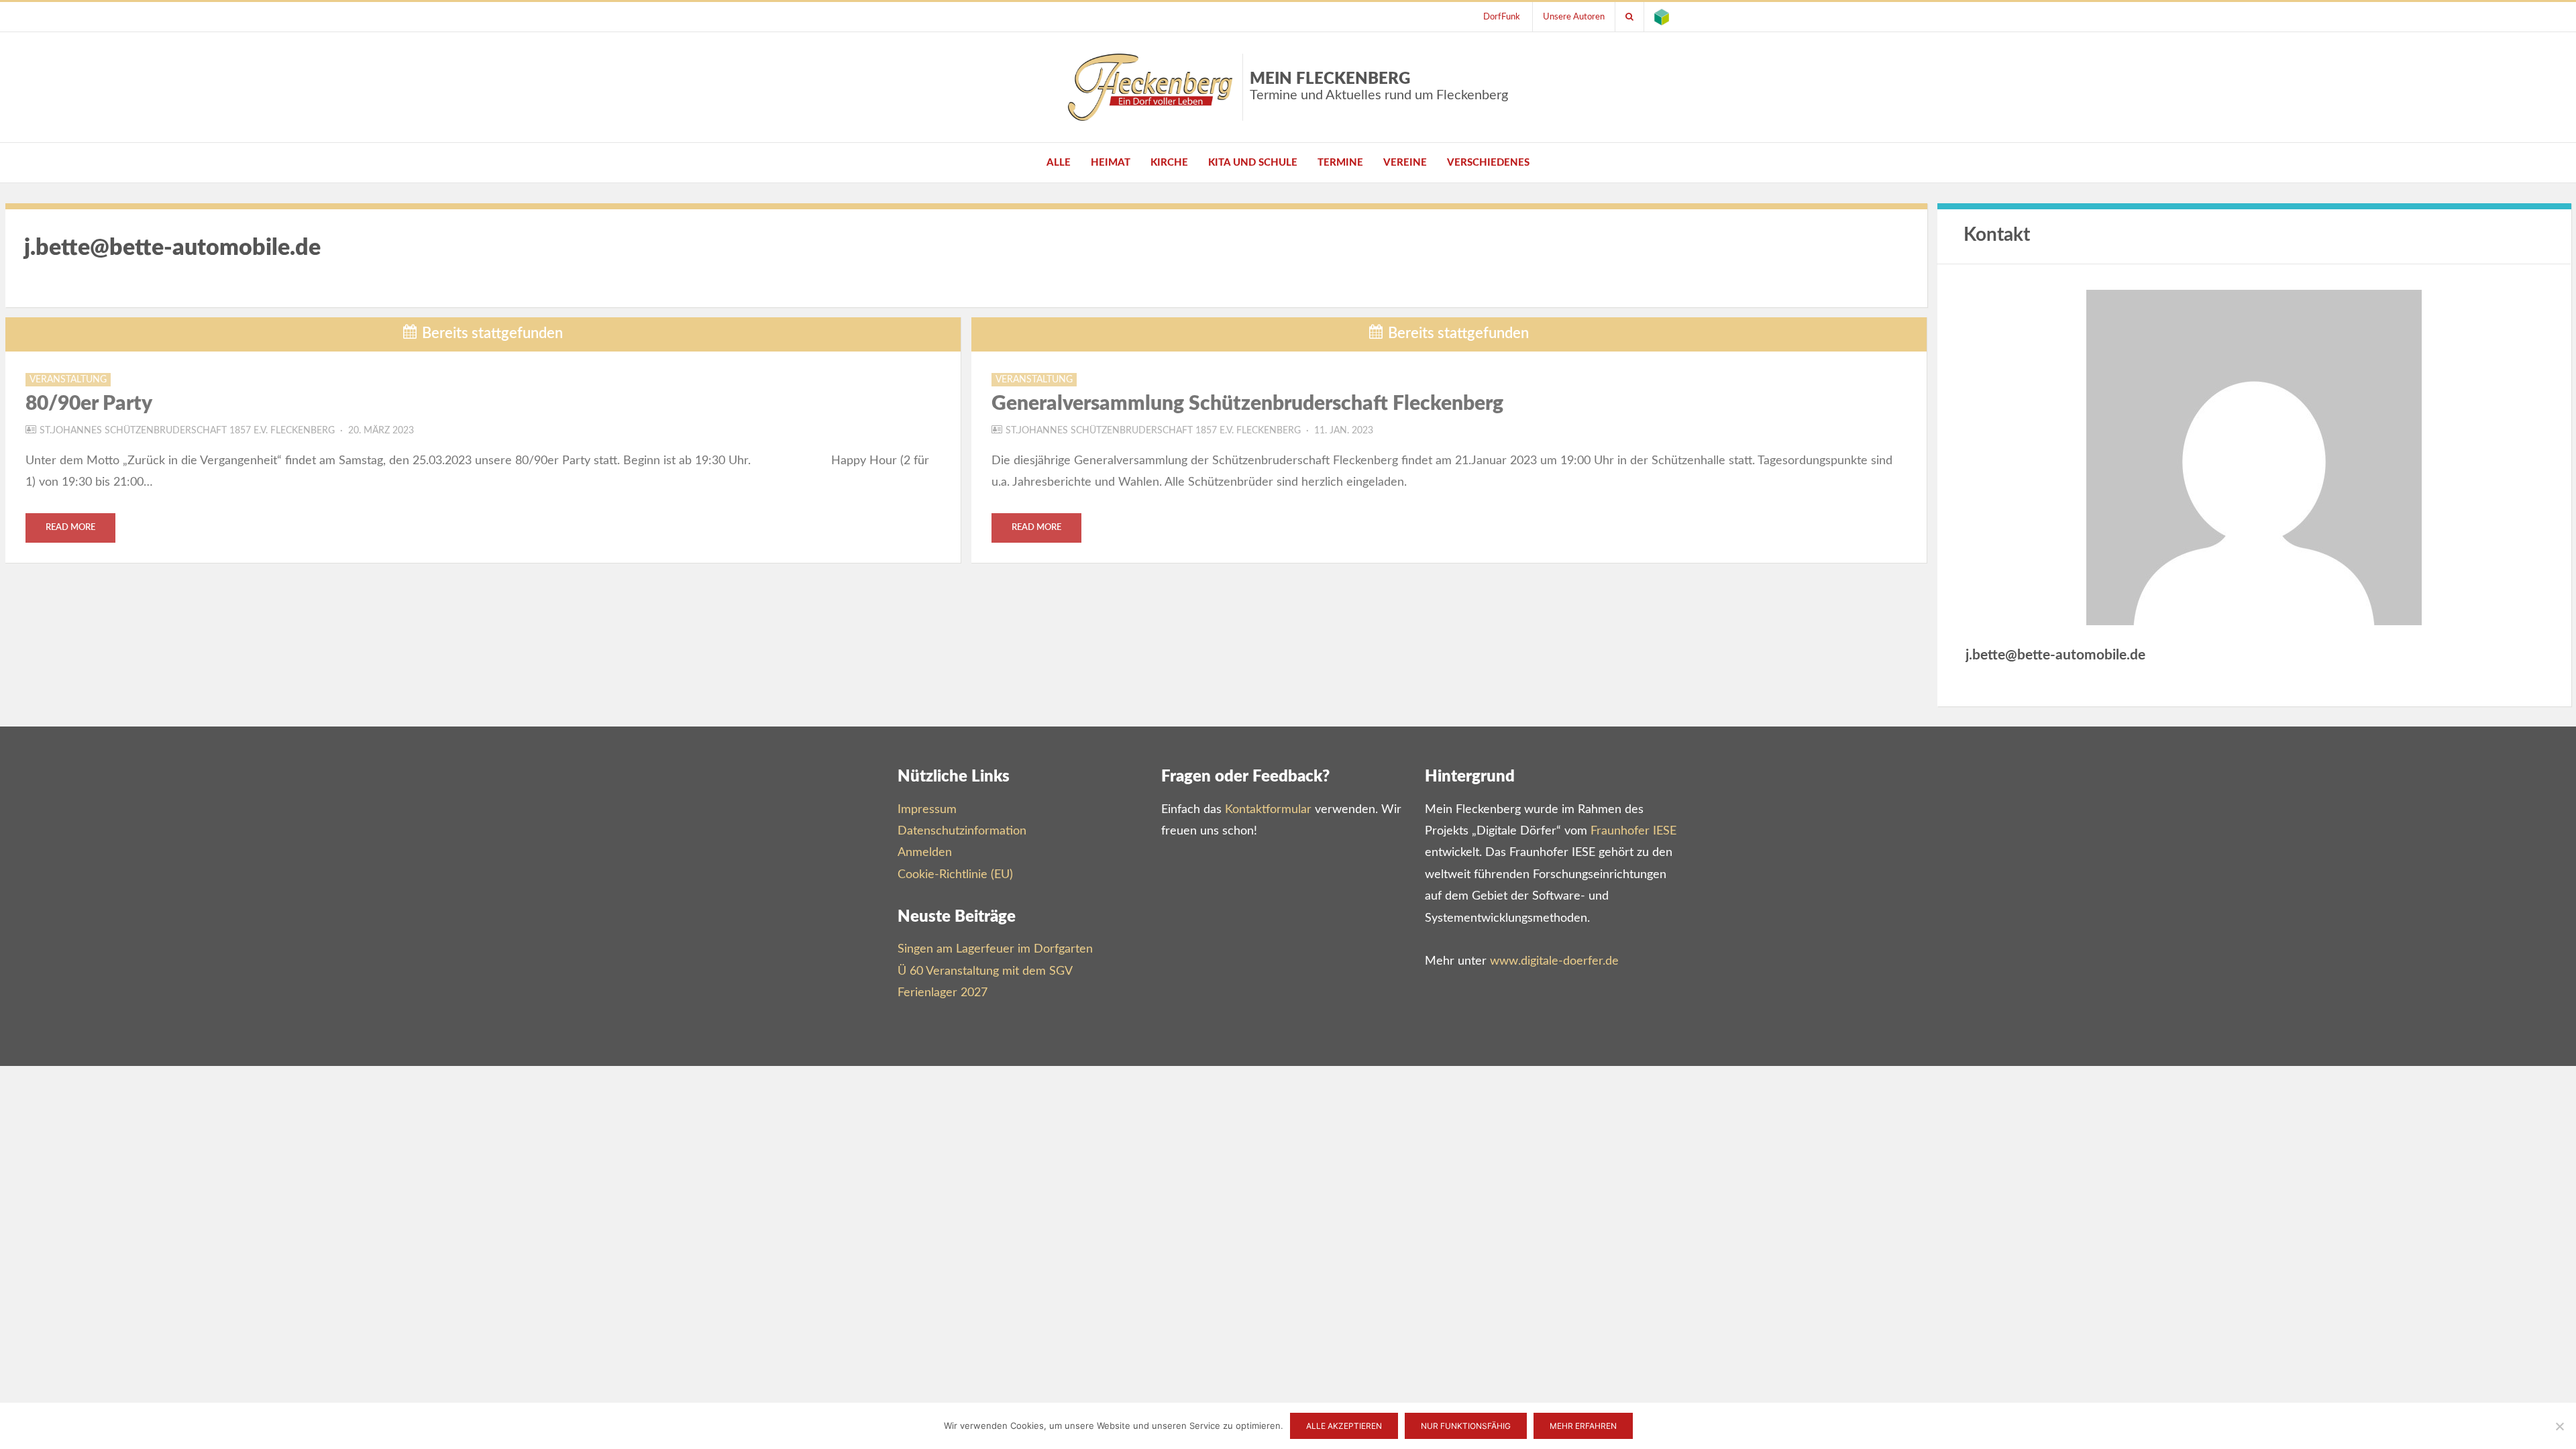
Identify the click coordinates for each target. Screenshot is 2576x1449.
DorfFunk (1502, 17)
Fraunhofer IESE (1633, 831)
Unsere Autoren (1574, 17)
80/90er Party (89, 404)
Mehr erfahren (1583, 1426)
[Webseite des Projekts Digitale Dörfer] (1662, 17)
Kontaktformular (1268, 810)
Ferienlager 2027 (943, 993)
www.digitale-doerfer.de (1554, 961)
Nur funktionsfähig (1466, 1426)
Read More (70, 528)
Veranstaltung (68, 380)
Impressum (927, 810)
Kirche (1169, 163)
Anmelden (925, 853)
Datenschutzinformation (962, 831)
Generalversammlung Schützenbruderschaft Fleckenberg (1247, 404)
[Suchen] (1629, 17)
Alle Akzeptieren (1344, 1426)
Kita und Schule (1253, 163)
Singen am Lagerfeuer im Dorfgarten (995, 949)
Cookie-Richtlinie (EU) (955, 875)
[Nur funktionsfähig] (2559, 1426)
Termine (1340, 163)
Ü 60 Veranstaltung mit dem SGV (985, 971)
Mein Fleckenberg (1379, 87)
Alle (1059, 163)
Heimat (1111, 163)
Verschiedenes (1488, 163)
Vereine (1405, 163)
